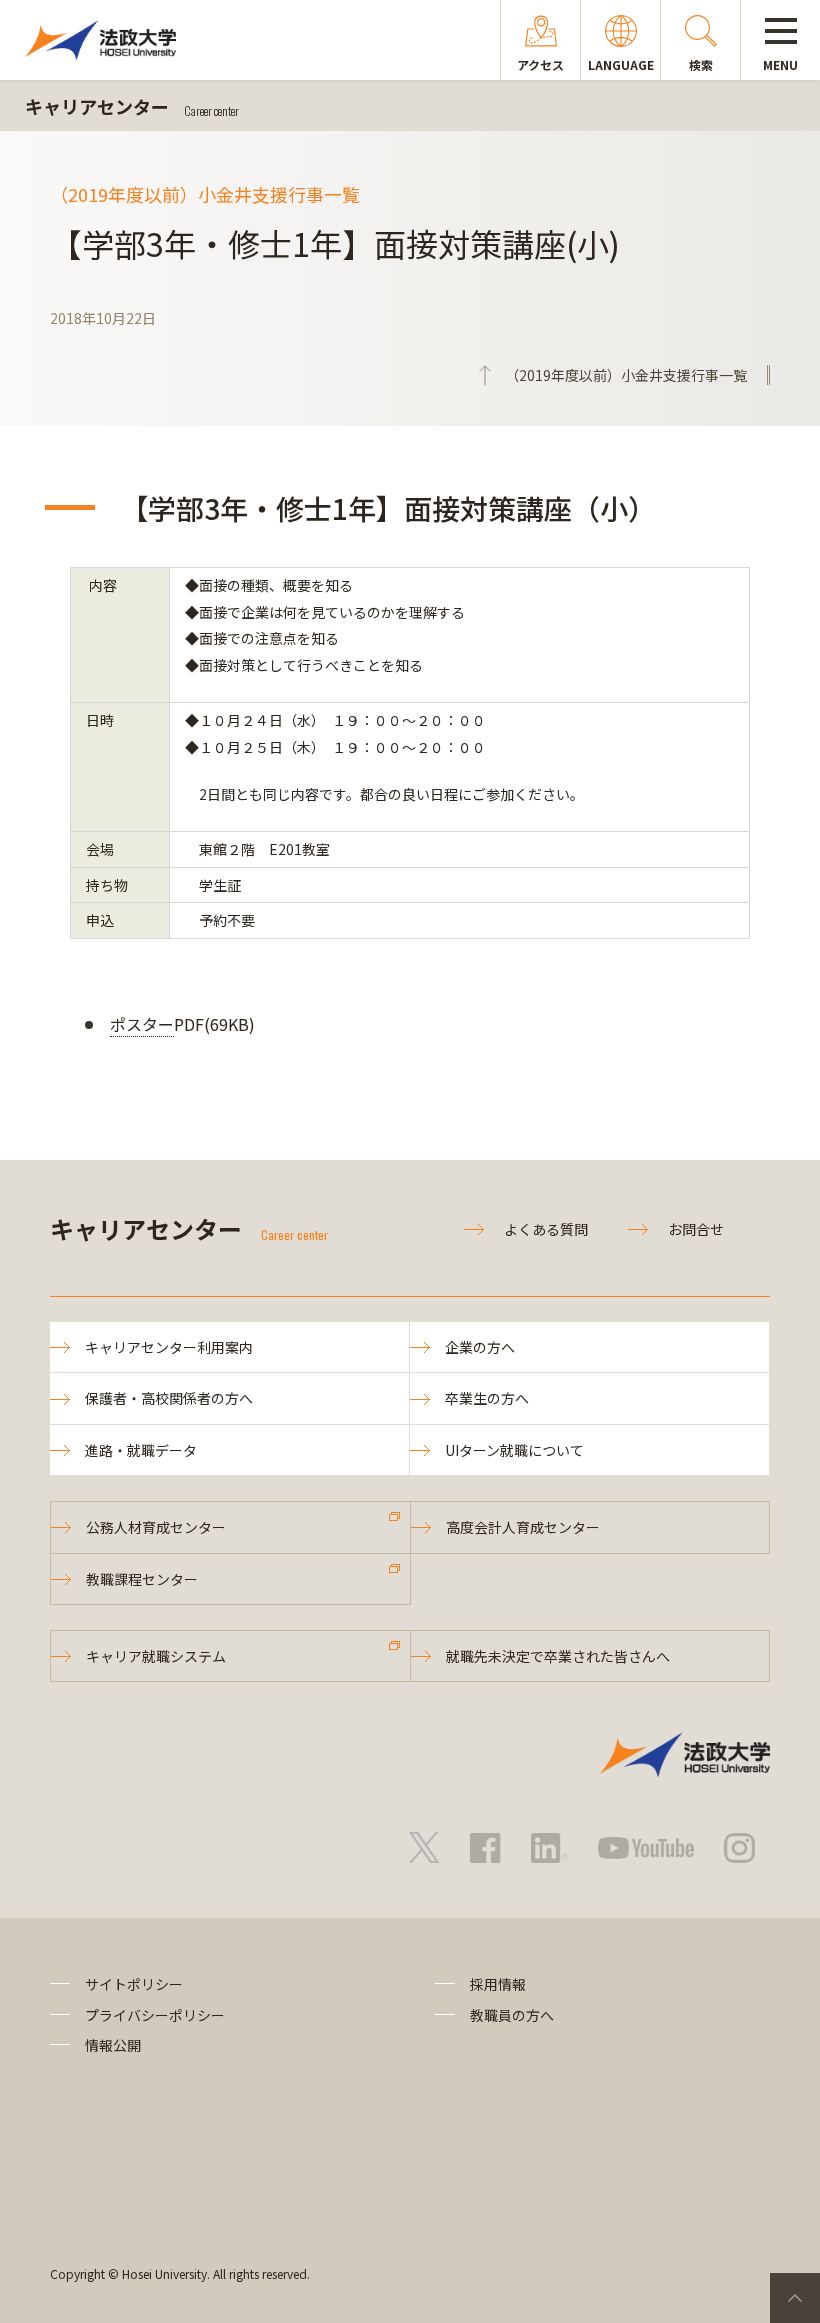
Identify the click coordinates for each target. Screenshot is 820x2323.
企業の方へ (480, 1347)
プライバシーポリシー (155, 2015)
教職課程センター (142, 1579)
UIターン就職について (514, 1450)
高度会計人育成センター (523, 1527)
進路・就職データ (141, 1450)
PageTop (795, 2298)
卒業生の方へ (487, 1398)
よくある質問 (546, 1229)
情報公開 (113, 2045)
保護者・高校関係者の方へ (169, 1398)
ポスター (142, 1024)
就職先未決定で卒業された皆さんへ (558, 1656)
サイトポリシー (134, 1984)
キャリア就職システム (156, 1656)
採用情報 (498, 1984)
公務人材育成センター (156, 1527)
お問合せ (696, 1229)
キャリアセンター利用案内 (169, 1347)
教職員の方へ (512, 2015)
